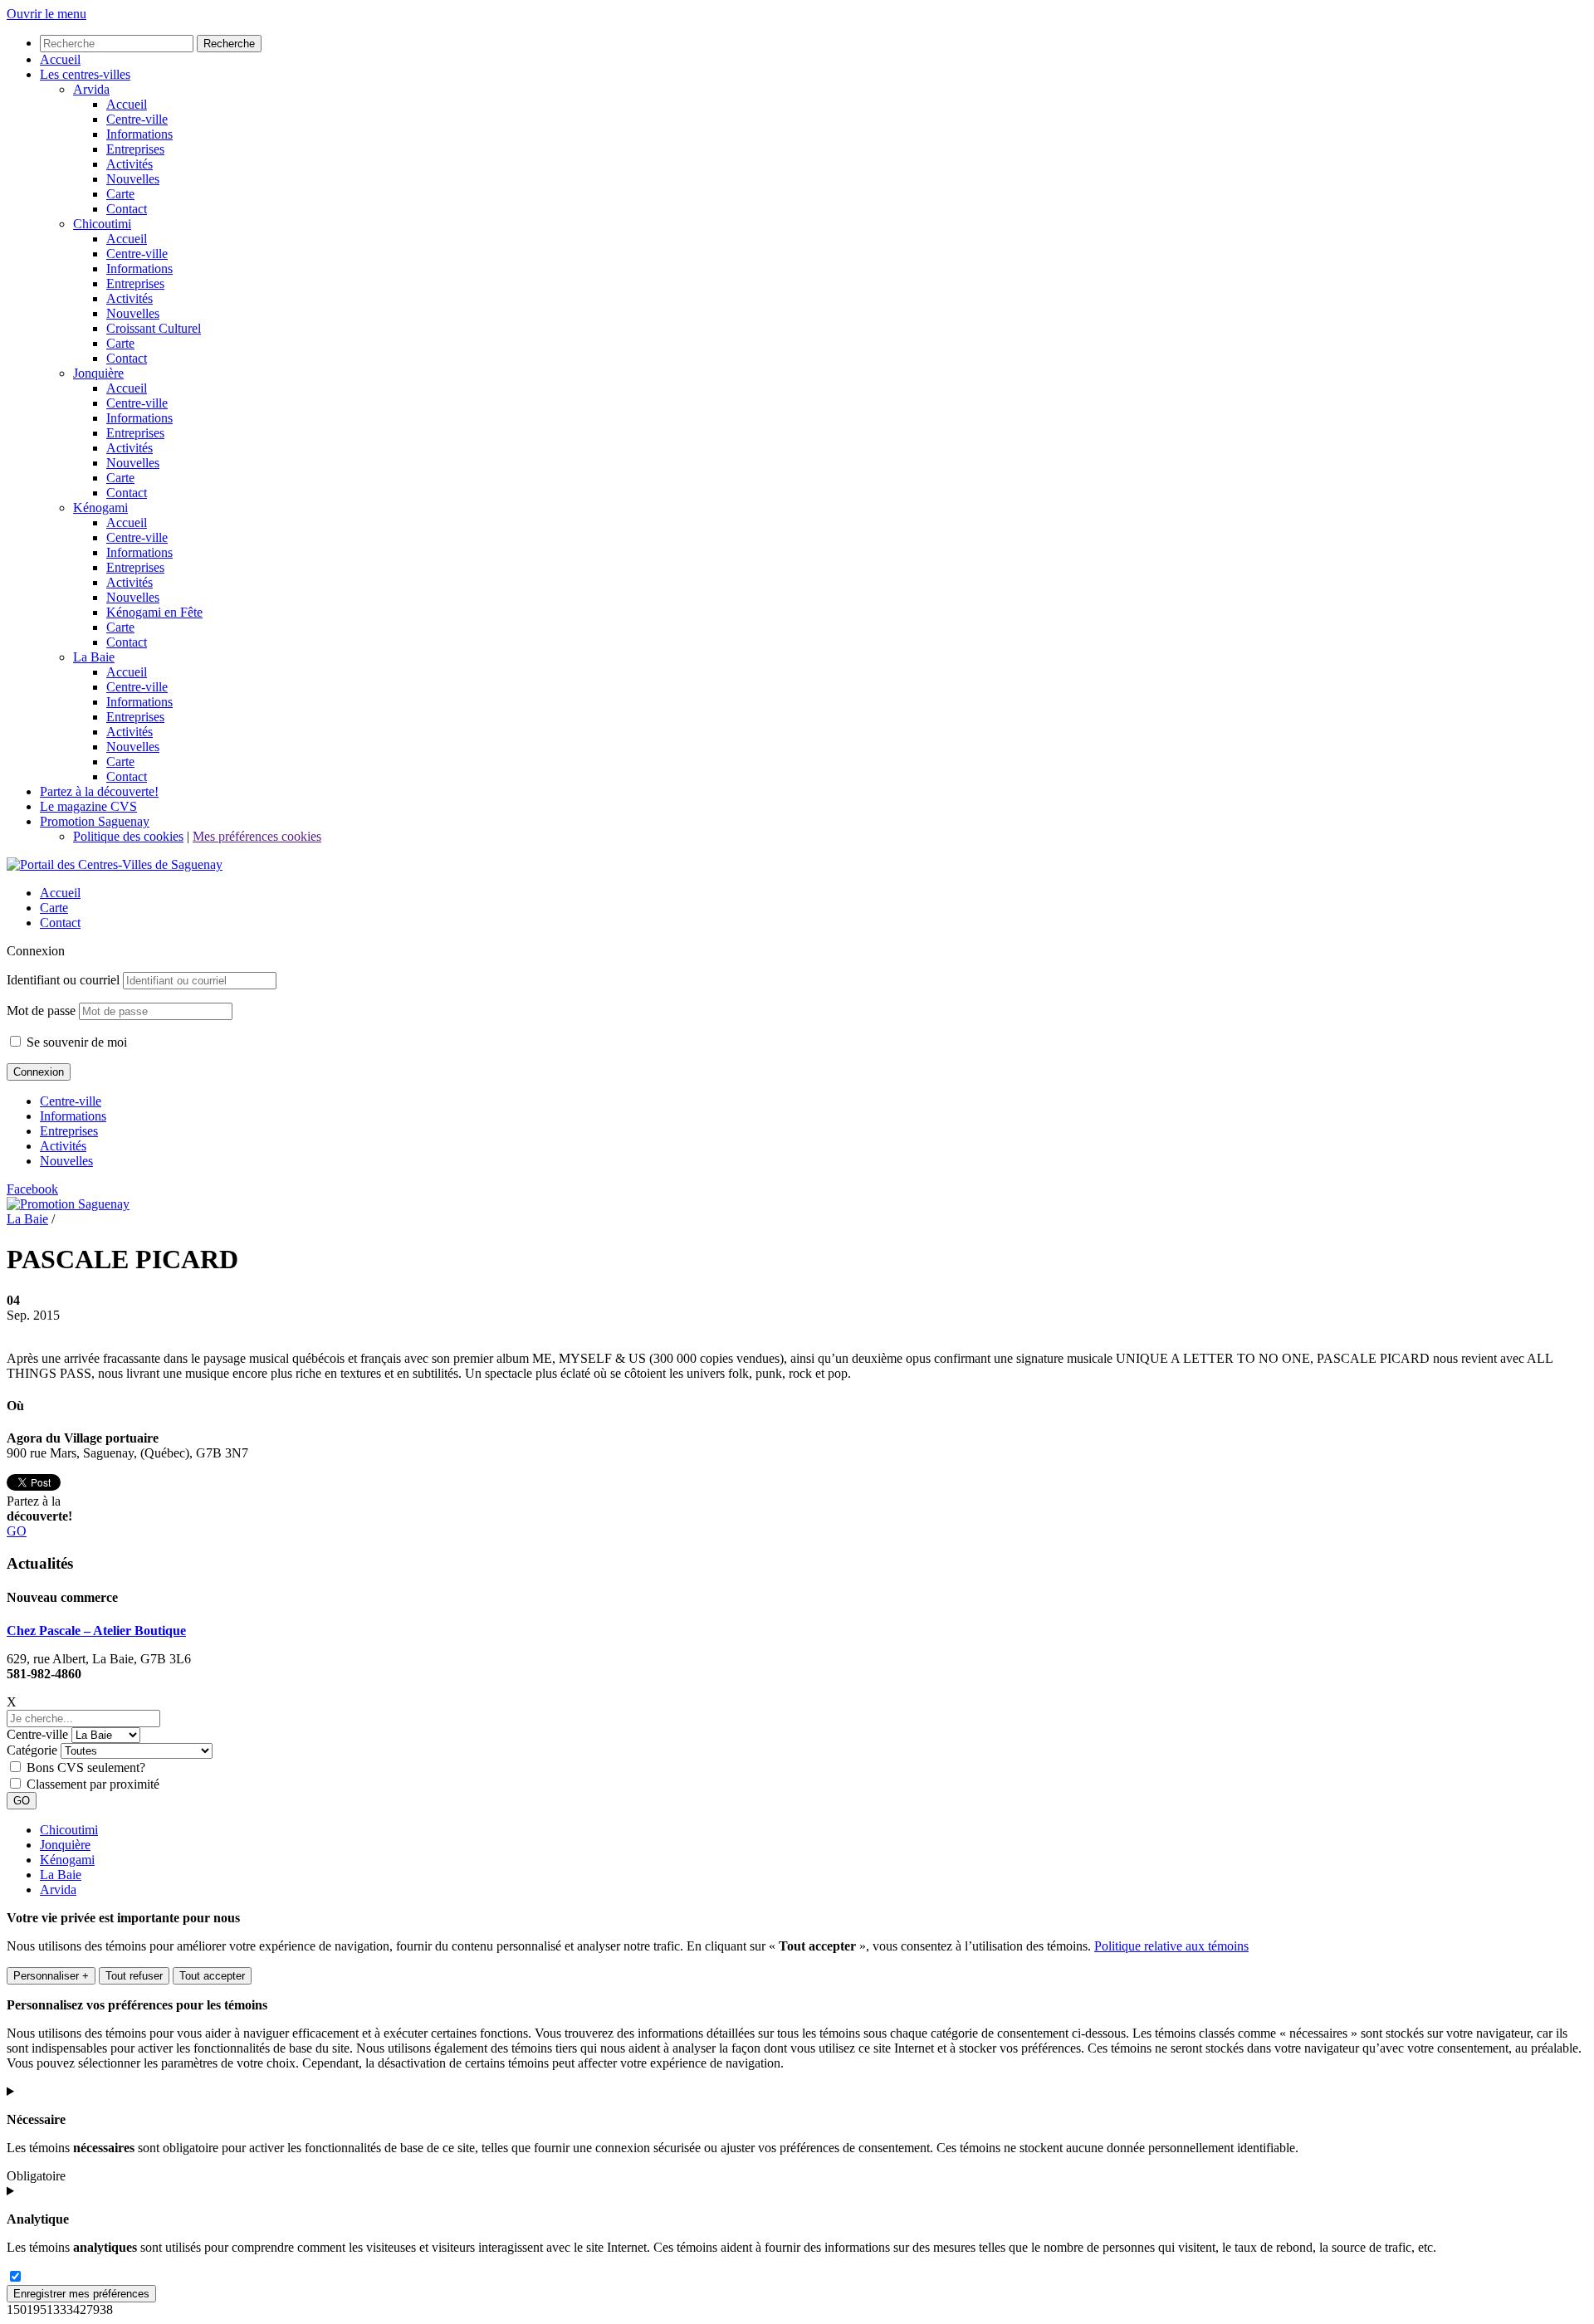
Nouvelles (66, 1161)
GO (17, 1531)
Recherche (229, 44)
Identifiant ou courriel (63, 980)
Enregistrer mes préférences (81, 2294)
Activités (63, 1146)
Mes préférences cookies (257, 836)
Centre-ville (71, 1101)
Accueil (60, 893)
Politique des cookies (128, 836)
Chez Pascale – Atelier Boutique (96, 1631)
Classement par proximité (93, 1784)
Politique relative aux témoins (1171, 1946)
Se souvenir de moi (75, 1042)
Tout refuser (134, 1976)
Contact (60, 923)
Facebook (32, 1189)
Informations (73, 1116)
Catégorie (32, 1750)
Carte (54, 908)
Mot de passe (41, 1011)
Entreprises (69, 1131)
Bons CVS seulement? (86, 1767)
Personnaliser (51, 1976)
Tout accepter (212, 1976)
